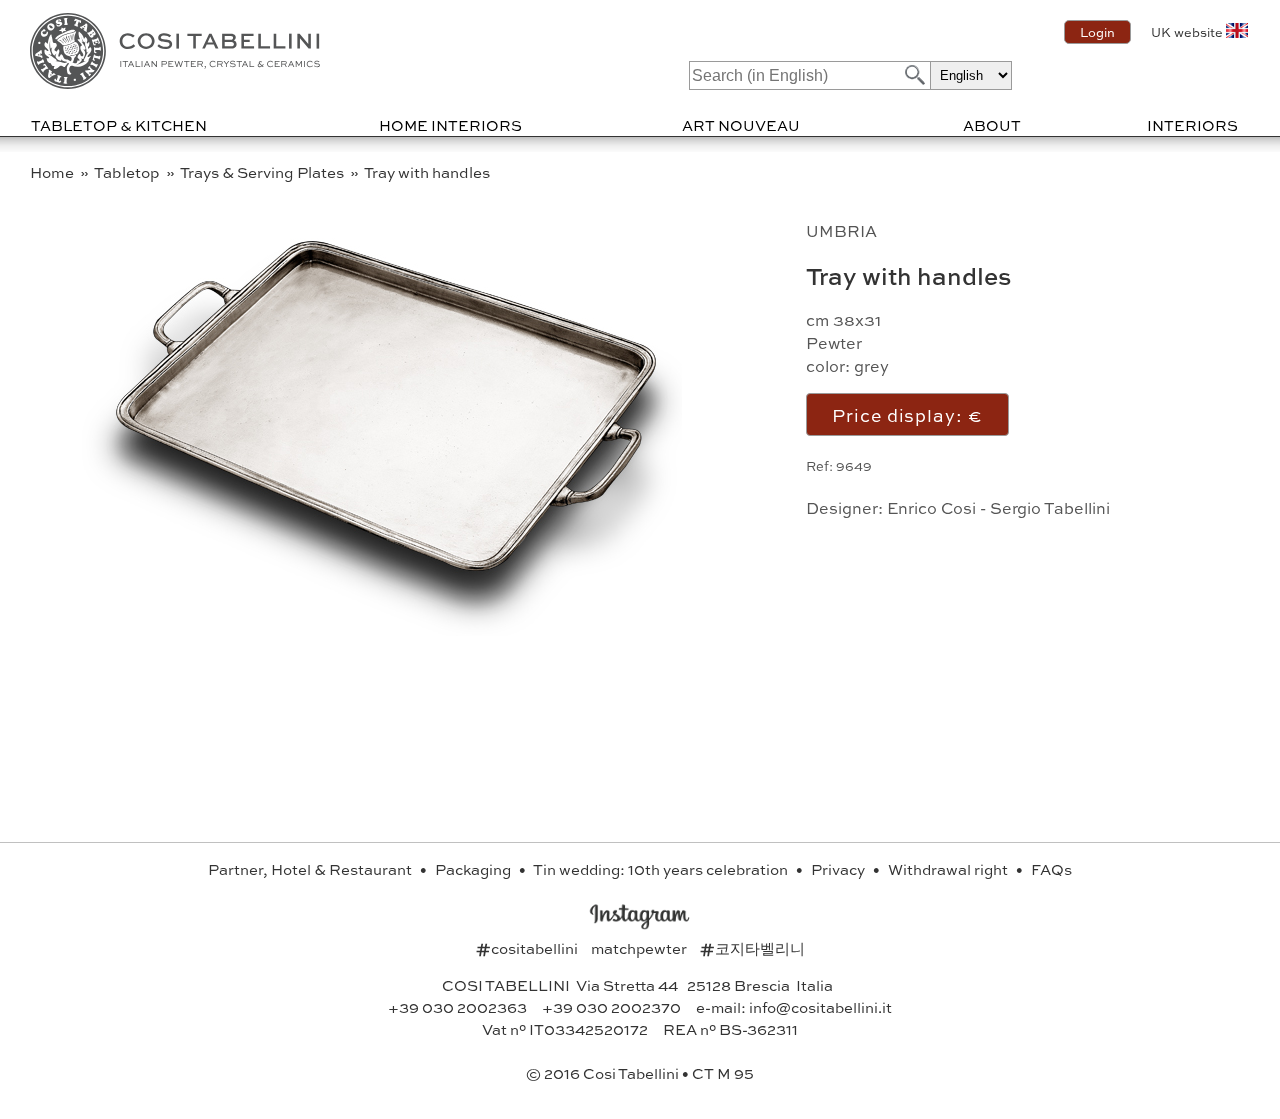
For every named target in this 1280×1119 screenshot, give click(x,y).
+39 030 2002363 (457, 1007)
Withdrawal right (949, 869)
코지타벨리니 (752, 948)
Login (1097, 32)
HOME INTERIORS (450, 125)
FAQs (1051, 869)
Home (53, 172)
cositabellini (528, 948)
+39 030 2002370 (611, 1007)
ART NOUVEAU (741, 125)
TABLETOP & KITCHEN (119, 125)
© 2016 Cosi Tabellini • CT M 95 (640, 1073)
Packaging (474, 869)
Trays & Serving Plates (263, 172)
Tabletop (128, 172)
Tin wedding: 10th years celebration (662, 869)
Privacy (839, 869)
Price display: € (907, 414)
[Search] (913, 74)
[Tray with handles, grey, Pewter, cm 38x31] (382, 629)
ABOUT (992, 125)
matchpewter (640, 948)
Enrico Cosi (931, 507)
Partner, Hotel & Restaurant (311, 869)
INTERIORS (1192, 125)
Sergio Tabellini (1050, 507)
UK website (1187, 32)
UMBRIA (841, 230)
